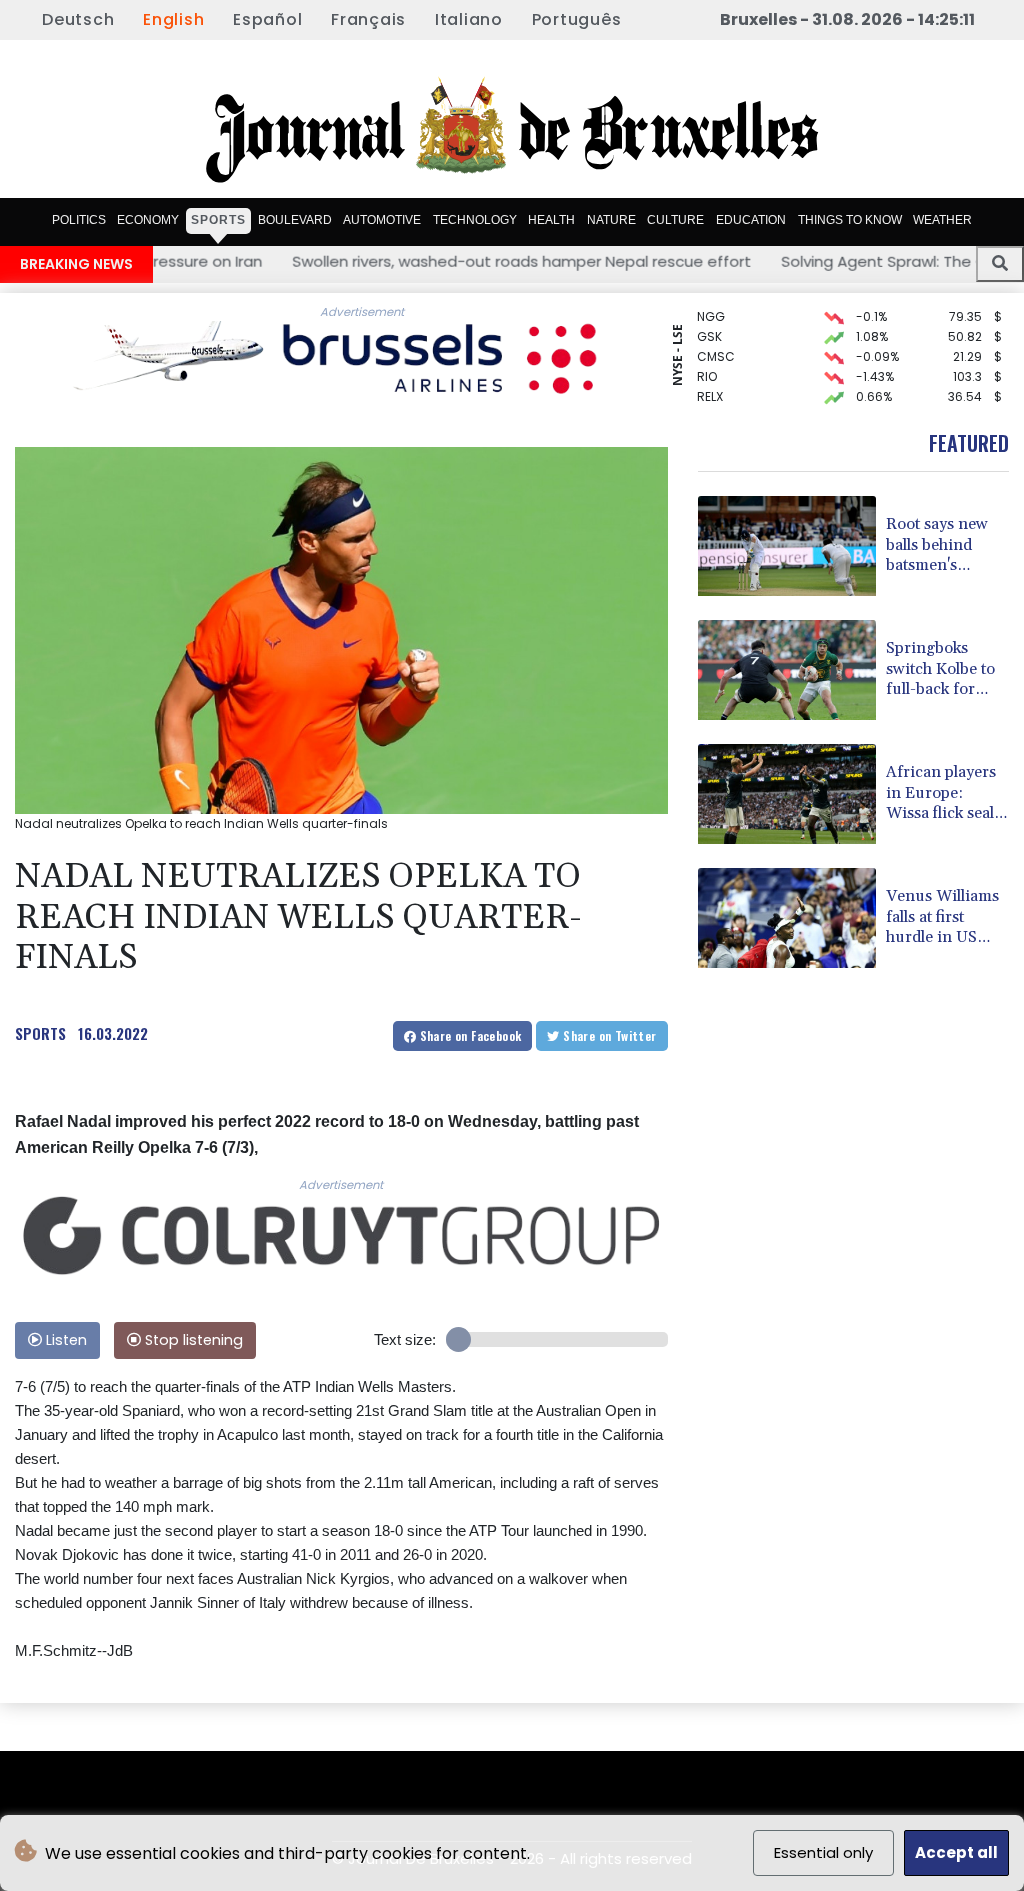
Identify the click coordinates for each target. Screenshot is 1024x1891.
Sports (218, 220)
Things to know (850, 220)
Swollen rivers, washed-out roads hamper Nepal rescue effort (419, 261)
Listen (64, 1340)
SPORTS (40, 1033)
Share (468, 1035)
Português (577, 19)
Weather (942, 220)
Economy (148, 220)
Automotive (382, 220)
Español (267, 19)
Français (368, 19)
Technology (475, 220)
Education (751, 220)
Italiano (469, 19)
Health (551, 220)
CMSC (716, 341)
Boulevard (295, 220)
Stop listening (192, 1340)
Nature (611, 220)
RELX (710, 381)
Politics (79, 220)
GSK (709, 321)
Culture (675, 220)
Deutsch (78, 19)
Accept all (956, 1852)
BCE (709, 401)
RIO (707, 361)
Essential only (823, 1852)
